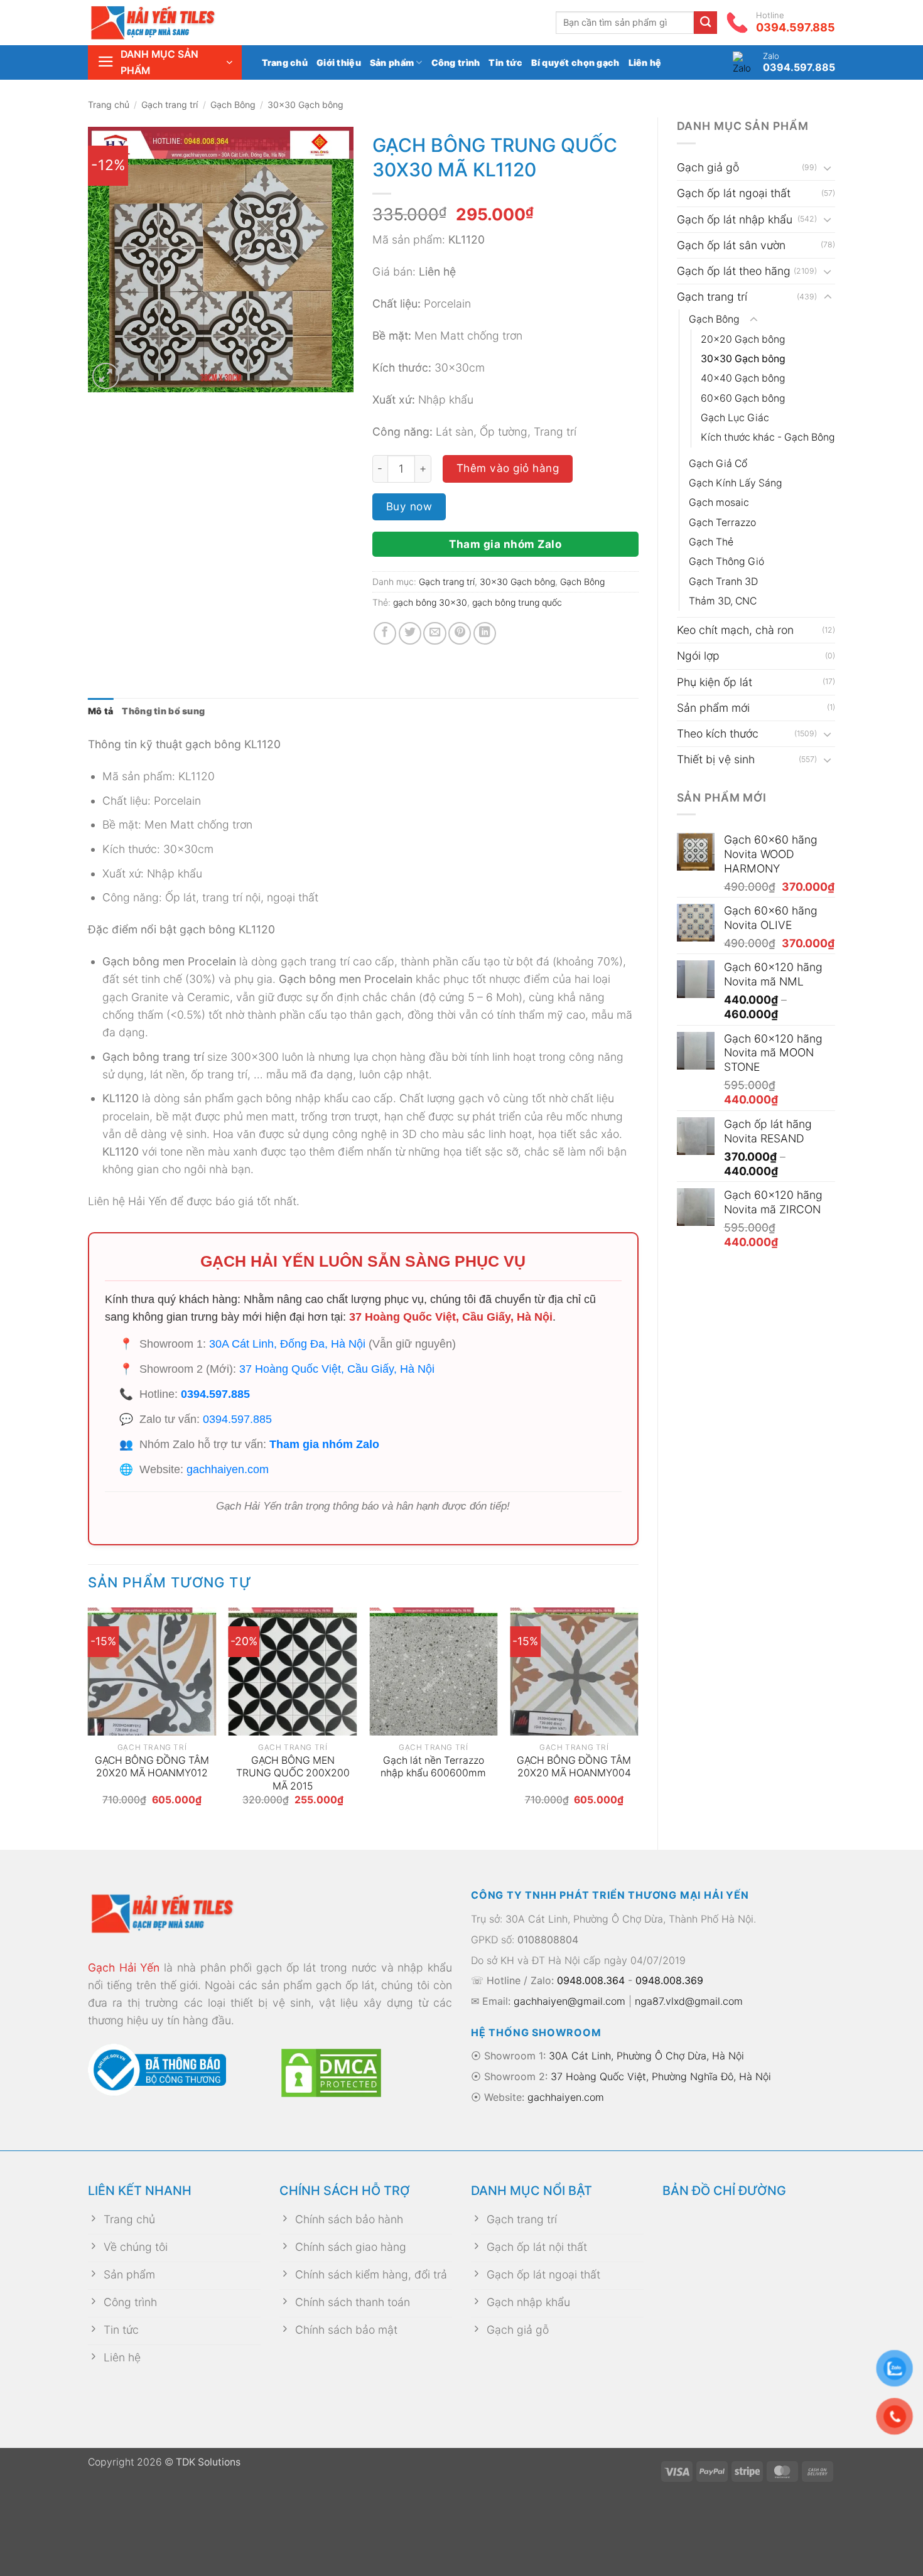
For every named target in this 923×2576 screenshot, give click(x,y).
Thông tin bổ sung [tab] (163, 711)
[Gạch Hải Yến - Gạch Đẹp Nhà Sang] (173, 23)
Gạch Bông (233, 105)
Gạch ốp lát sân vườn (731, 245)
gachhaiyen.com (228, 1469)
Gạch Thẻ (711, 542)
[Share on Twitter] (410, 633)
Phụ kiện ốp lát (715, 682)
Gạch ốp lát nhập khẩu (735, 219)
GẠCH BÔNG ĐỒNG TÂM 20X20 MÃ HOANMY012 (152, 1767)
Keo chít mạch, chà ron (735, 630)
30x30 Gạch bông (305, 105)
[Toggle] (828, 168)
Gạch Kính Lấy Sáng (736, 483)
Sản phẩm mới (713, 708)
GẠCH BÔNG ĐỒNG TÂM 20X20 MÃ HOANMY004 (574, 1767)
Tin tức (505, 62)
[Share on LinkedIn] (485, 633)
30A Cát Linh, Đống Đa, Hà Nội (287, 1344)
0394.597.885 (215, 1394)
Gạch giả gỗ (708, 167)
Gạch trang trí (170, 105)
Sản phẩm (392, 62)
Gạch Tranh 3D (723, 582)
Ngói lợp (698, 656)
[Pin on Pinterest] (460, 633)
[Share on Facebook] (385, 633)
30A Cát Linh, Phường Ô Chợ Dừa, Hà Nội (646, 2056)
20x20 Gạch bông (743, 339)
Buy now (409, 506)
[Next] (638, 1718)
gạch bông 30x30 (430, 602)
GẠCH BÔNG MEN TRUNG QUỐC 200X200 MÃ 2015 (293, 1773)
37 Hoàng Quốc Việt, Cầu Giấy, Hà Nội (451, 1317)
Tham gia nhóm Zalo (505, 544)
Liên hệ (645, 62)
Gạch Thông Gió (726, 561)
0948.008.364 (591, 1980)
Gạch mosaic (719, 502)
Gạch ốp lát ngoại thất (734, 193)
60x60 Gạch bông (743, 398)
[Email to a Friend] (435, 633)
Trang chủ (285, 62)
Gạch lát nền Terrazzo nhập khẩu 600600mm (433, 1767)
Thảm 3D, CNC (723, 601)
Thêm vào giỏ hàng (508, 468)
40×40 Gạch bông (743, 378)
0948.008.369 (669, 1980)
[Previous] (89, 1718)
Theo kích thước (718, 733)
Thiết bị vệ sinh (716, 759)
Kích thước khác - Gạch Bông (768, 437)
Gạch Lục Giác (735, 418)
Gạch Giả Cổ (718, 464)
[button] (165, 62)
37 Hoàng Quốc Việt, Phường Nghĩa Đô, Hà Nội (661, 2076)
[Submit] (705, 23)
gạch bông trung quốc (517, 602)
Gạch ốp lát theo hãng (734, 271)
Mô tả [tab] (100, 711)
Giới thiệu (339, 62)
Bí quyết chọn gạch (575, 62)
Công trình (456, 62)
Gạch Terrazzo (722, 523)
